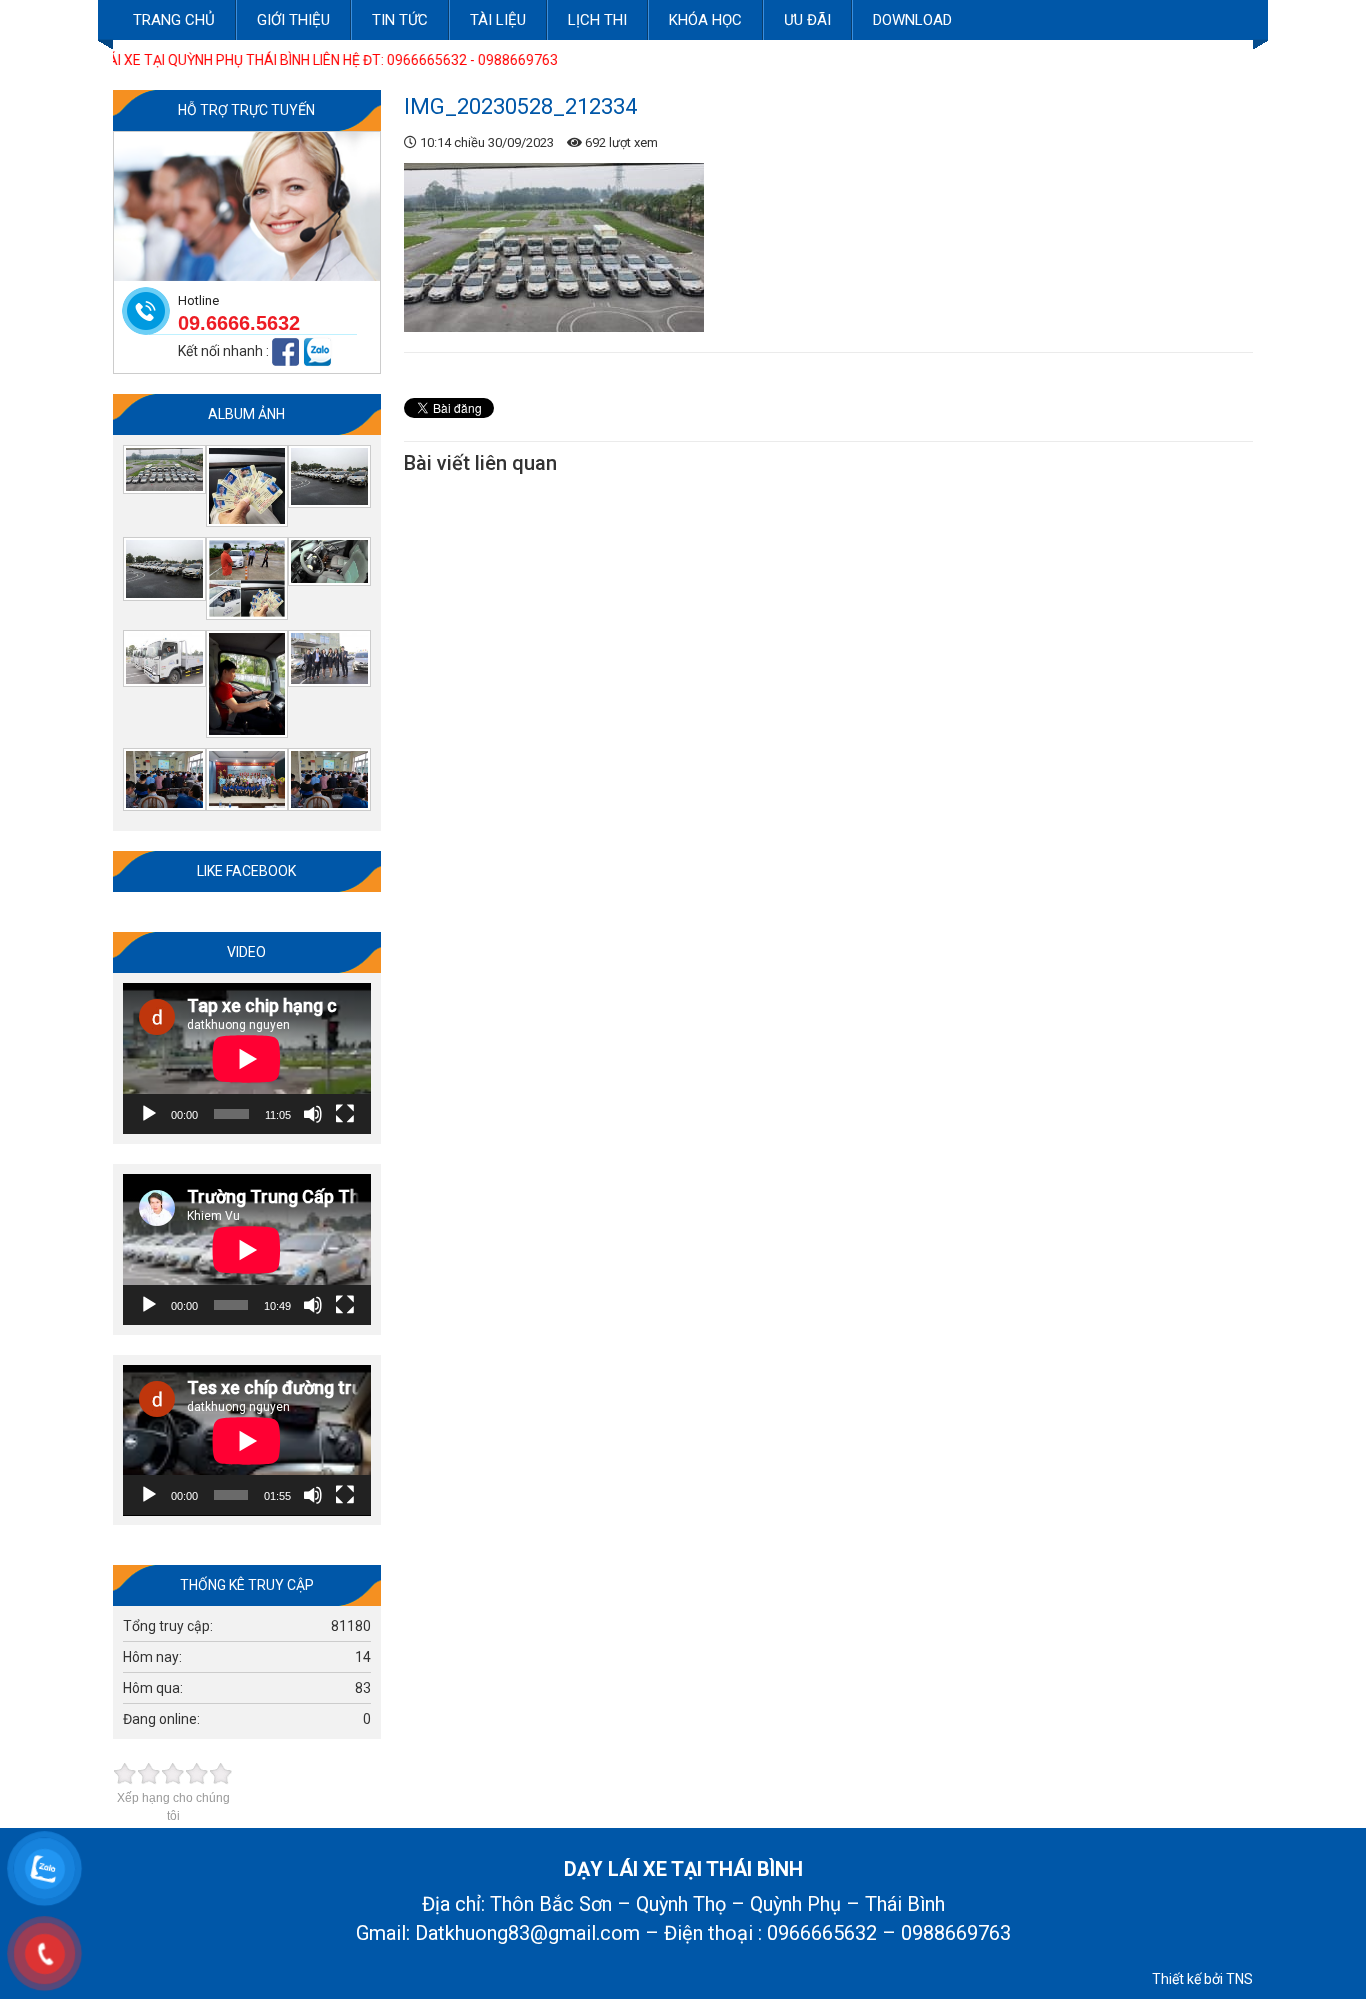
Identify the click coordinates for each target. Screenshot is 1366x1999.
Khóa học (705, 20)
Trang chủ (174, 20)
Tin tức (400, 20)
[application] (247, 1058)
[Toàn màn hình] (345, 1114)
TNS (1239, 1979)
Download (912, 20)
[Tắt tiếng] (313, 1114)
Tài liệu (498, 20)
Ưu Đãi (807, 20)
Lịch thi (597, 20)
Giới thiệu (293, 20)
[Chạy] (149, 1114)
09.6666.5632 (239, 323)
